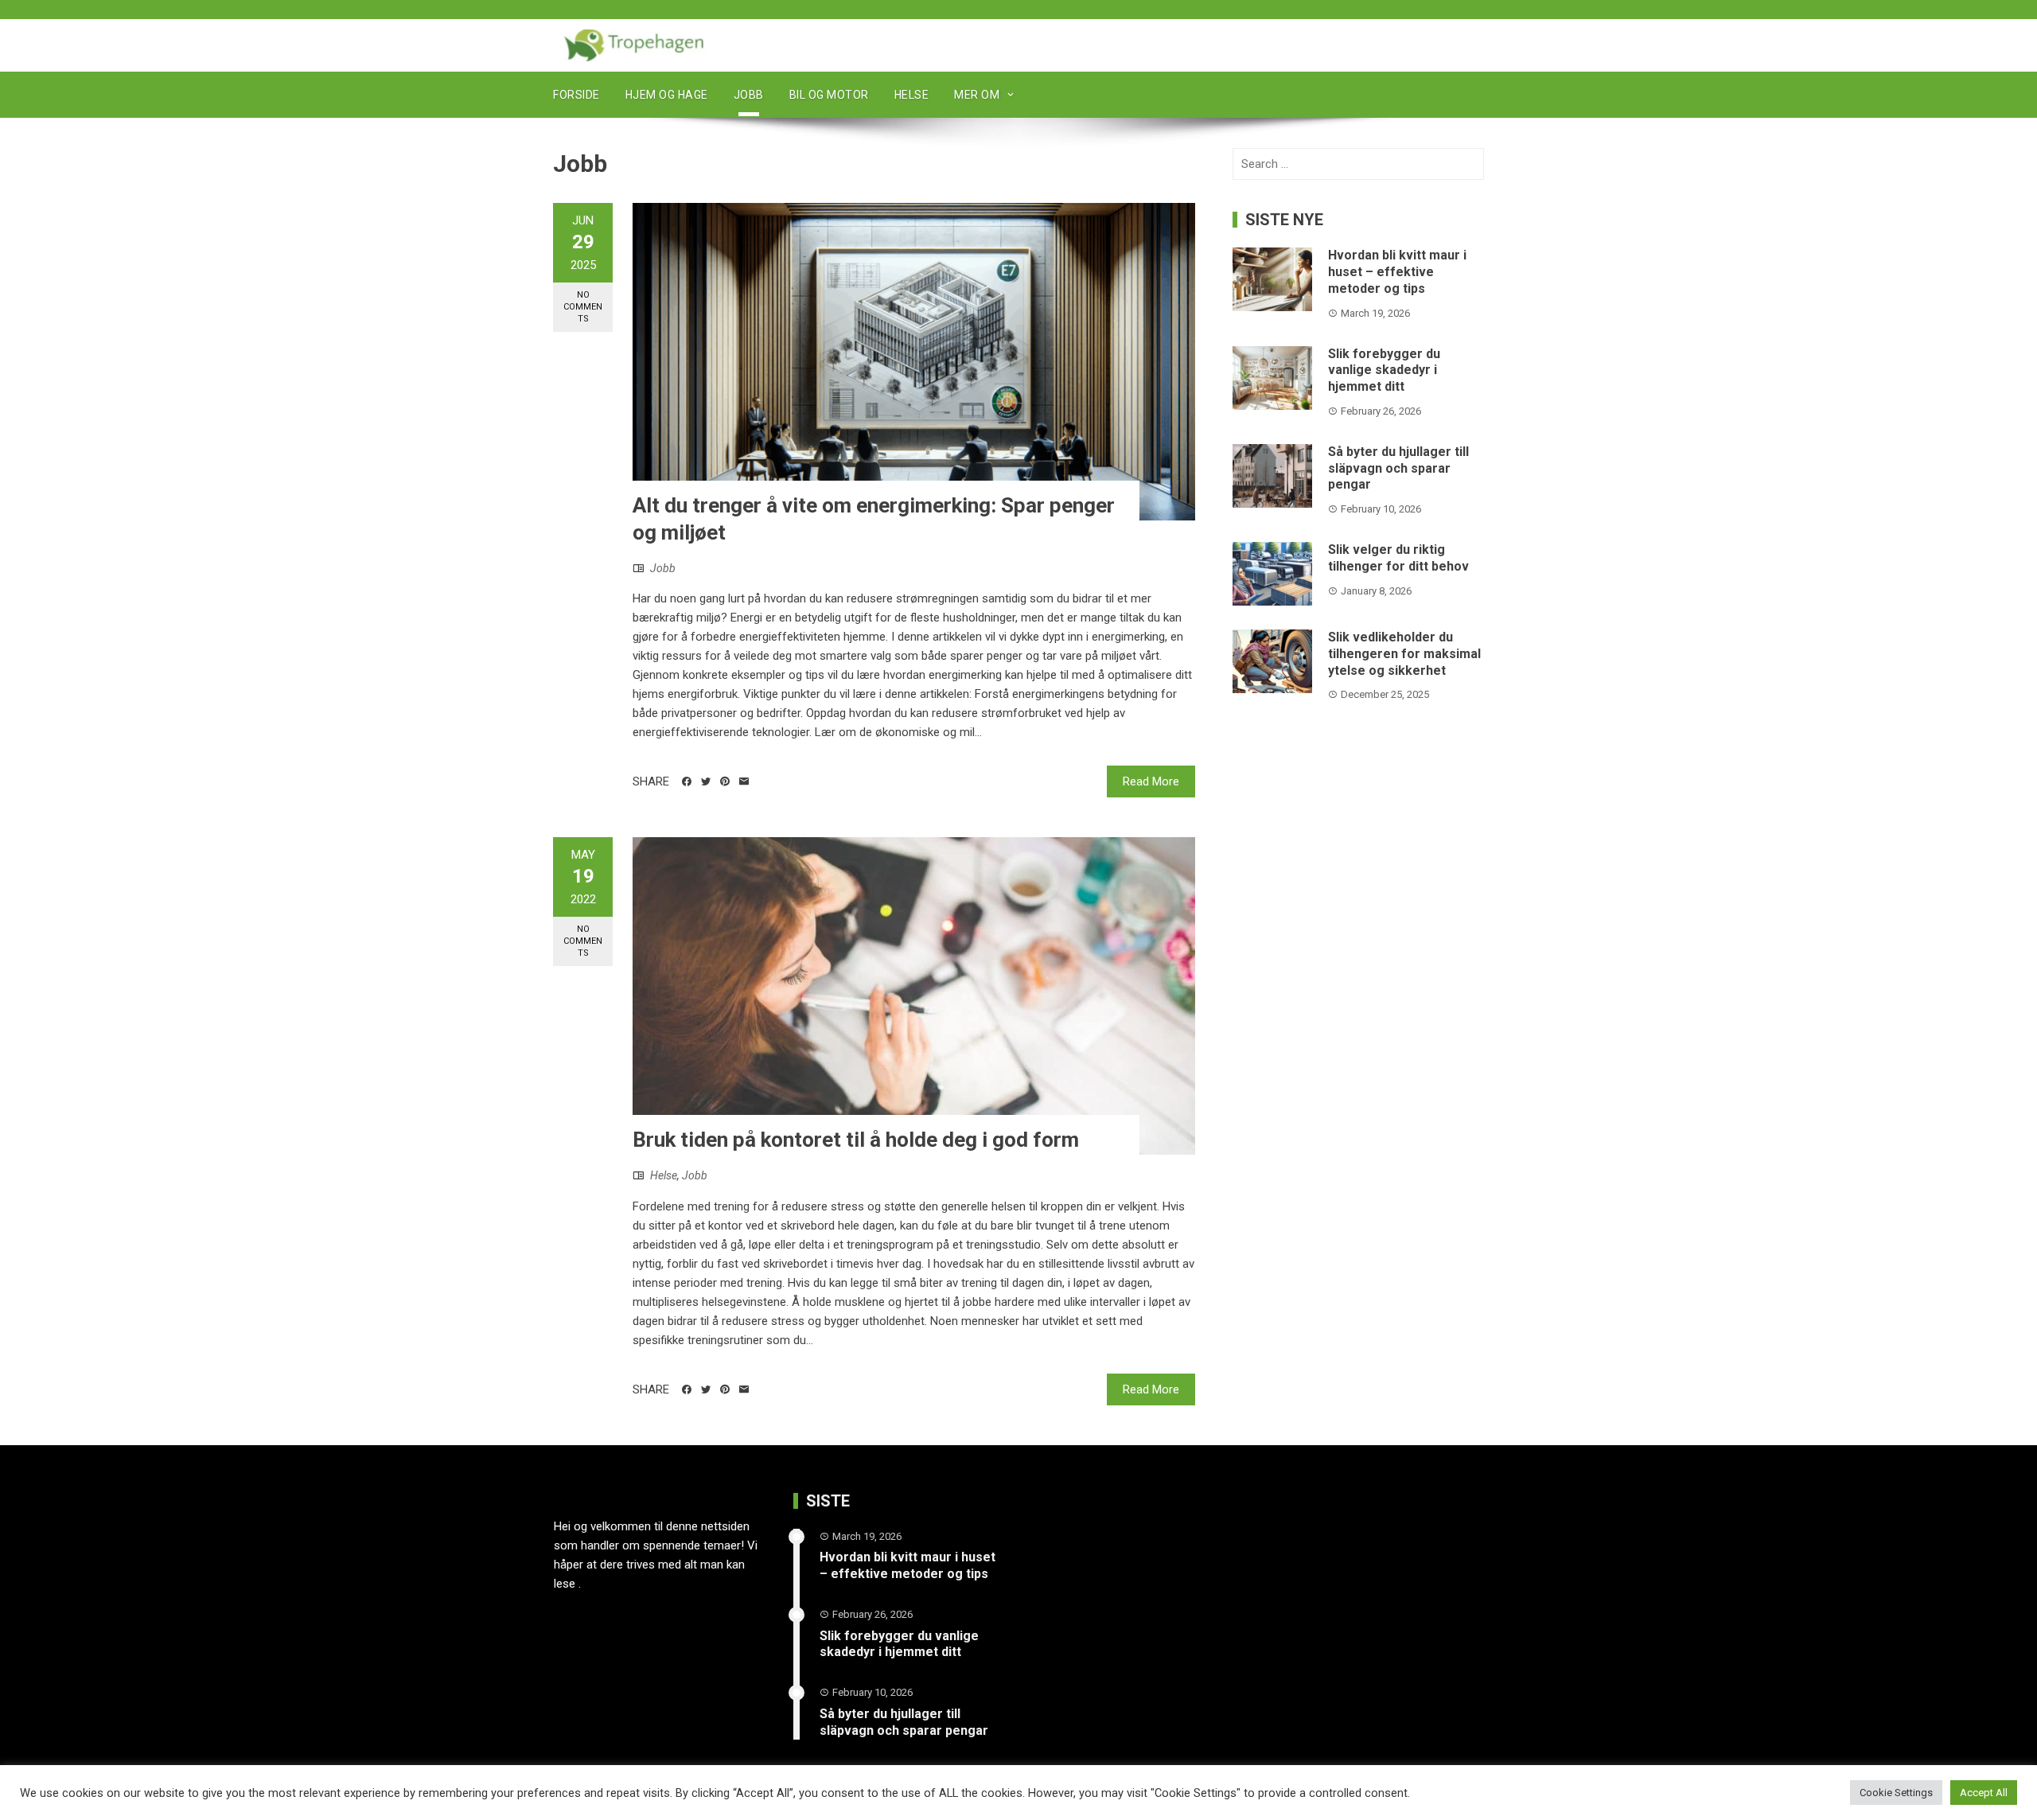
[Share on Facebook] (687, 781)
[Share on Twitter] (706, 781)
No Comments (583, 307)
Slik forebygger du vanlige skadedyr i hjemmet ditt (1384, 370)
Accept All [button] (1984, 1793)
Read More (1151, 781)
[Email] (744, 781)
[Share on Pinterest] (725, 781)
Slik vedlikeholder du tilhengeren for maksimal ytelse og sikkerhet (1404, 654)
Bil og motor (829, 95)
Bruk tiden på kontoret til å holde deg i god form (856, 1140)
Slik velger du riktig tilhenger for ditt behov (1398, 558)
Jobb (749, 95)
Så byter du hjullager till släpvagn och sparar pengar (1398, 468)
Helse (912, 95)
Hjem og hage (667, 95)
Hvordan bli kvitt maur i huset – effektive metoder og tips (1397, 272)
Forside (576, 95)
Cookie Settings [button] (1896, 1793)
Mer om (977, 95)
